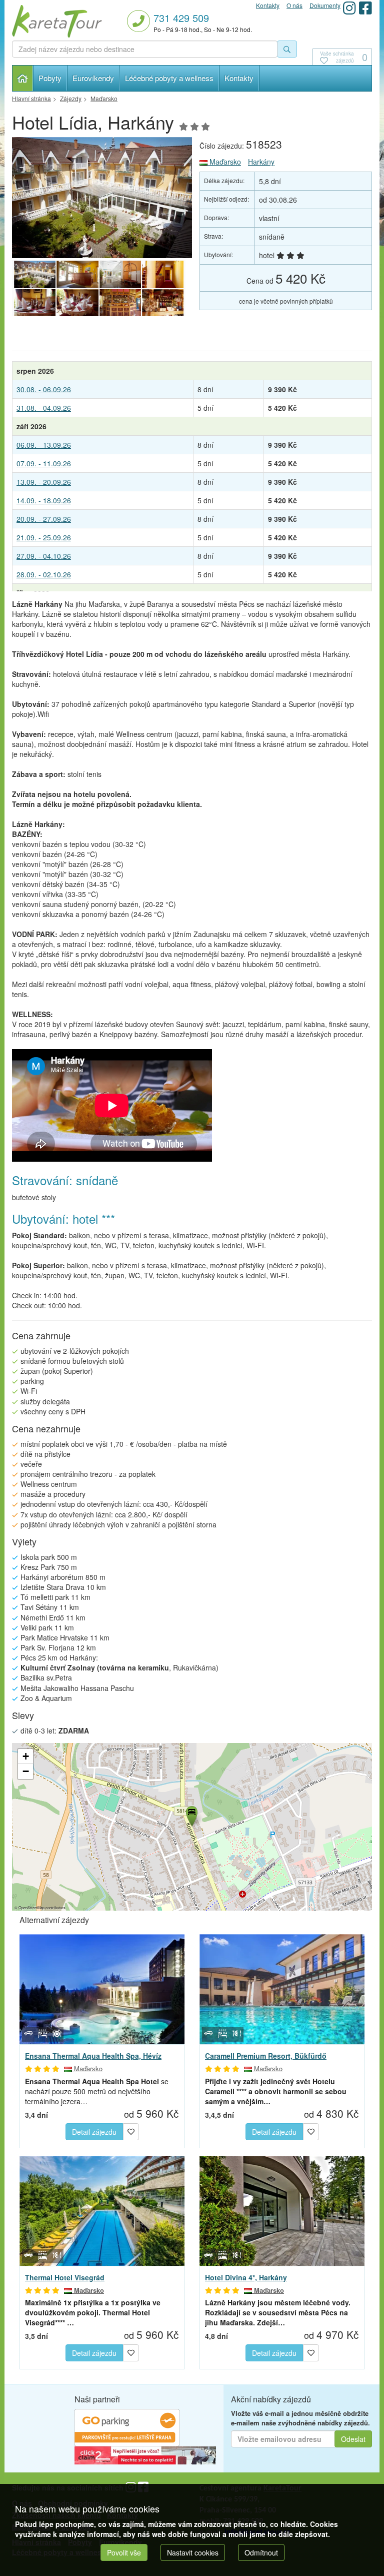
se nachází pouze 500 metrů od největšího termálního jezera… (97, 2091)
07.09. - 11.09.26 (44, 463)
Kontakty (239, 78)
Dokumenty (325, 5)
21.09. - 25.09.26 (44, 537)
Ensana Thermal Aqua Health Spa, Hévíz (93, 2056)
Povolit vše (124, 2552)
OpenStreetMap (31, 1907)
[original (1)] (120, 275)
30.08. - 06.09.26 (44, 389)
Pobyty (50, 78)
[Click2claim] (145, 2454)
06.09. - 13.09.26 (44, 445)
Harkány (261, 162)
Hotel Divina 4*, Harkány (246, 2277)
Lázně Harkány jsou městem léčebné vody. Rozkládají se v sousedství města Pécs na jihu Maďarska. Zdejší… (278, 2312)
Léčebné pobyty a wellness (169, 78)
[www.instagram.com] (349, 8)
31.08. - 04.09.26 (44, 408)
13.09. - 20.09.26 (44, 482)
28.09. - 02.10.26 (44, 574)
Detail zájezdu (94, 2132)
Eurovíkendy (93, 78)
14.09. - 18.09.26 (44, 500)
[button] (191, 1815)
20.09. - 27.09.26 (44, 519)
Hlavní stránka (23, 78)
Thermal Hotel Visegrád (65, 2277)
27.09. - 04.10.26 (44, 556)
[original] (77, 275)
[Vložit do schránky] (131, 2131)
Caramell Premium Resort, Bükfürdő (266, 2056)
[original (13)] (120, 303)
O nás (294, 5)
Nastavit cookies (193, 2552)
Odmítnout (261, 2552)
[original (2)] (102, 198)
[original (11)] (35, 303)
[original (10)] (163, 275)
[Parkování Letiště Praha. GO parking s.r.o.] (127, 2426)
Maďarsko (224, 162)
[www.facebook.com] (365, 8)
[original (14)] (163, 303)
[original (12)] (77, 303)
